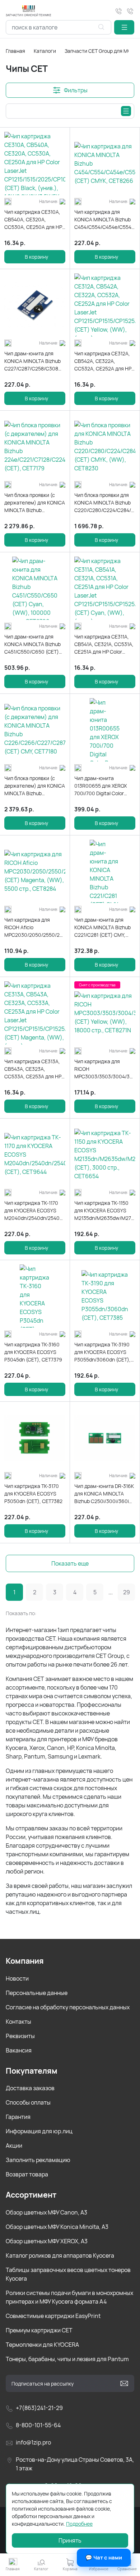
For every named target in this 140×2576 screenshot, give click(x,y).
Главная (15, 51)
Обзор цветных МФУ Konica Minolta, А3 (57, 2227)
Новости (17, 1978)
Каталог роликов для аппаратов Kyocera (60, 2255)
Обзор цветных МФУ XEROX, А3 (47, 2241)
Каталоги (45, 51)
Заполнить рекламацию (38, 2160)
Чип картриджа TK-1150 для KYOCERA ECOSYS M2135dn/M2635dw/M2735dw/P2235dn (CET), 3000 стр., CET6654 (105, 1211)
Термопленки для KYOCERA (42, 2345)
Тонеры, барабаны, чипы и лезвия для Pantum (67, 2359)
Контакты (18, 2022)
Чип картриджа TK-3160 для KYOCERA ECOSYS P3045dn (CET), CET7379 (33, 1352)
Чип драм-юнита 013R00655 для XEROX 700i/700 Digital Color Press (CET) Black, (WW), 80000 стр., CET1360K (103, 786)
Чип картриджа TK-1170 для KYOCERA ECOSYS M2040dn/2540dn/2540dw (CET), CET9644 (35, 1211)
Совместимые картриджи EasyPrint (53, 2316)
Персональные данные (37, 1993)
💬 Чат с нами (104, 2557)
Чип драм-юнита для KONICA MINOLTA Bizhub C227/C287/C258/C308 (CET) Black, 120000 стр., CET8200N (34, 361)
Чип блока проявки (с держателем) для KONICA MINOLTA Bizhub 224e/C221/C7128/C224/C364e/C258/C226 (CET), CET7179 (35, 503)
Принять (70, 2540)
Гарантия (18, 2117)
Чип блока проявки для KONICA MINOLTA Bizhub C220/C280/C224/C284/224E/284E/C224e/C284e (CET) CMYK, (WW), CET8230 (105, 503)
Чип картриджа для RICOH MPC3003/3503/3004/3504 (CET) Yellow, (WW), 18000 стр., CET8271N (105, 1069)
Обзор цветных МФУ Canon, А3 (46, 2212)
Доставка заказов (30, 2088)
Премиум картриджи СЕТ (39, 2330)
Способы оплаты (28, 2102)
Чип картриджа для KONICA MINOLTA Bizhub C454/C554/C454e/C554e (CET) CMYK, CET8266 (104, 220)
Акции (14, 2146)
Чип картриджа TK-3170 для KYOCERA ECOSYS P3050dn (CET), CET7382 (33, 1494)
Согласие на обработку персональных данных (68, 2007)
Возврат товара (27, 2174)
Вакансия (19, 2050)
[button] (124, 27)
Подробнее (79, 2524)
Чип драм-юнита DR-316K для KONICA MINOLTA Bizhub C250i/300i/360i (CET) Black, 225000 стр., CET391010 (104, 1494)
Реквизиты (20, 2036)
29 (127, 1592)
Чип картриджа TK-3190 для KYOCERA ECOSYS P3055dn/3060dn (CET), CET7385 (102, 1352)
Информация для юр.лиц (39, 2131)
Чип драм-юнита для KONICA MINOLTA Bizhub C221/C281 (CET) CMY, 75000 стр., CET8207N (102, 927)
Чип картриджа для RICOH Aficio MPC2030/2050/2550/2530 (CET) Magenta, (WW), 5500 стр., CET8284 (35, 927)
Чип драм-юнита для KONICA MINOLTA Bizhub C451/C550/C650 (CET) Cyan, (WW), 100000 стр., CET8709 (35, 644)
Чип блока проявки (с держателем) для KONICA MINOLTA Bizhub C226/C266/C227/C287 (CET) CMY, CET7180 (35, 786)
